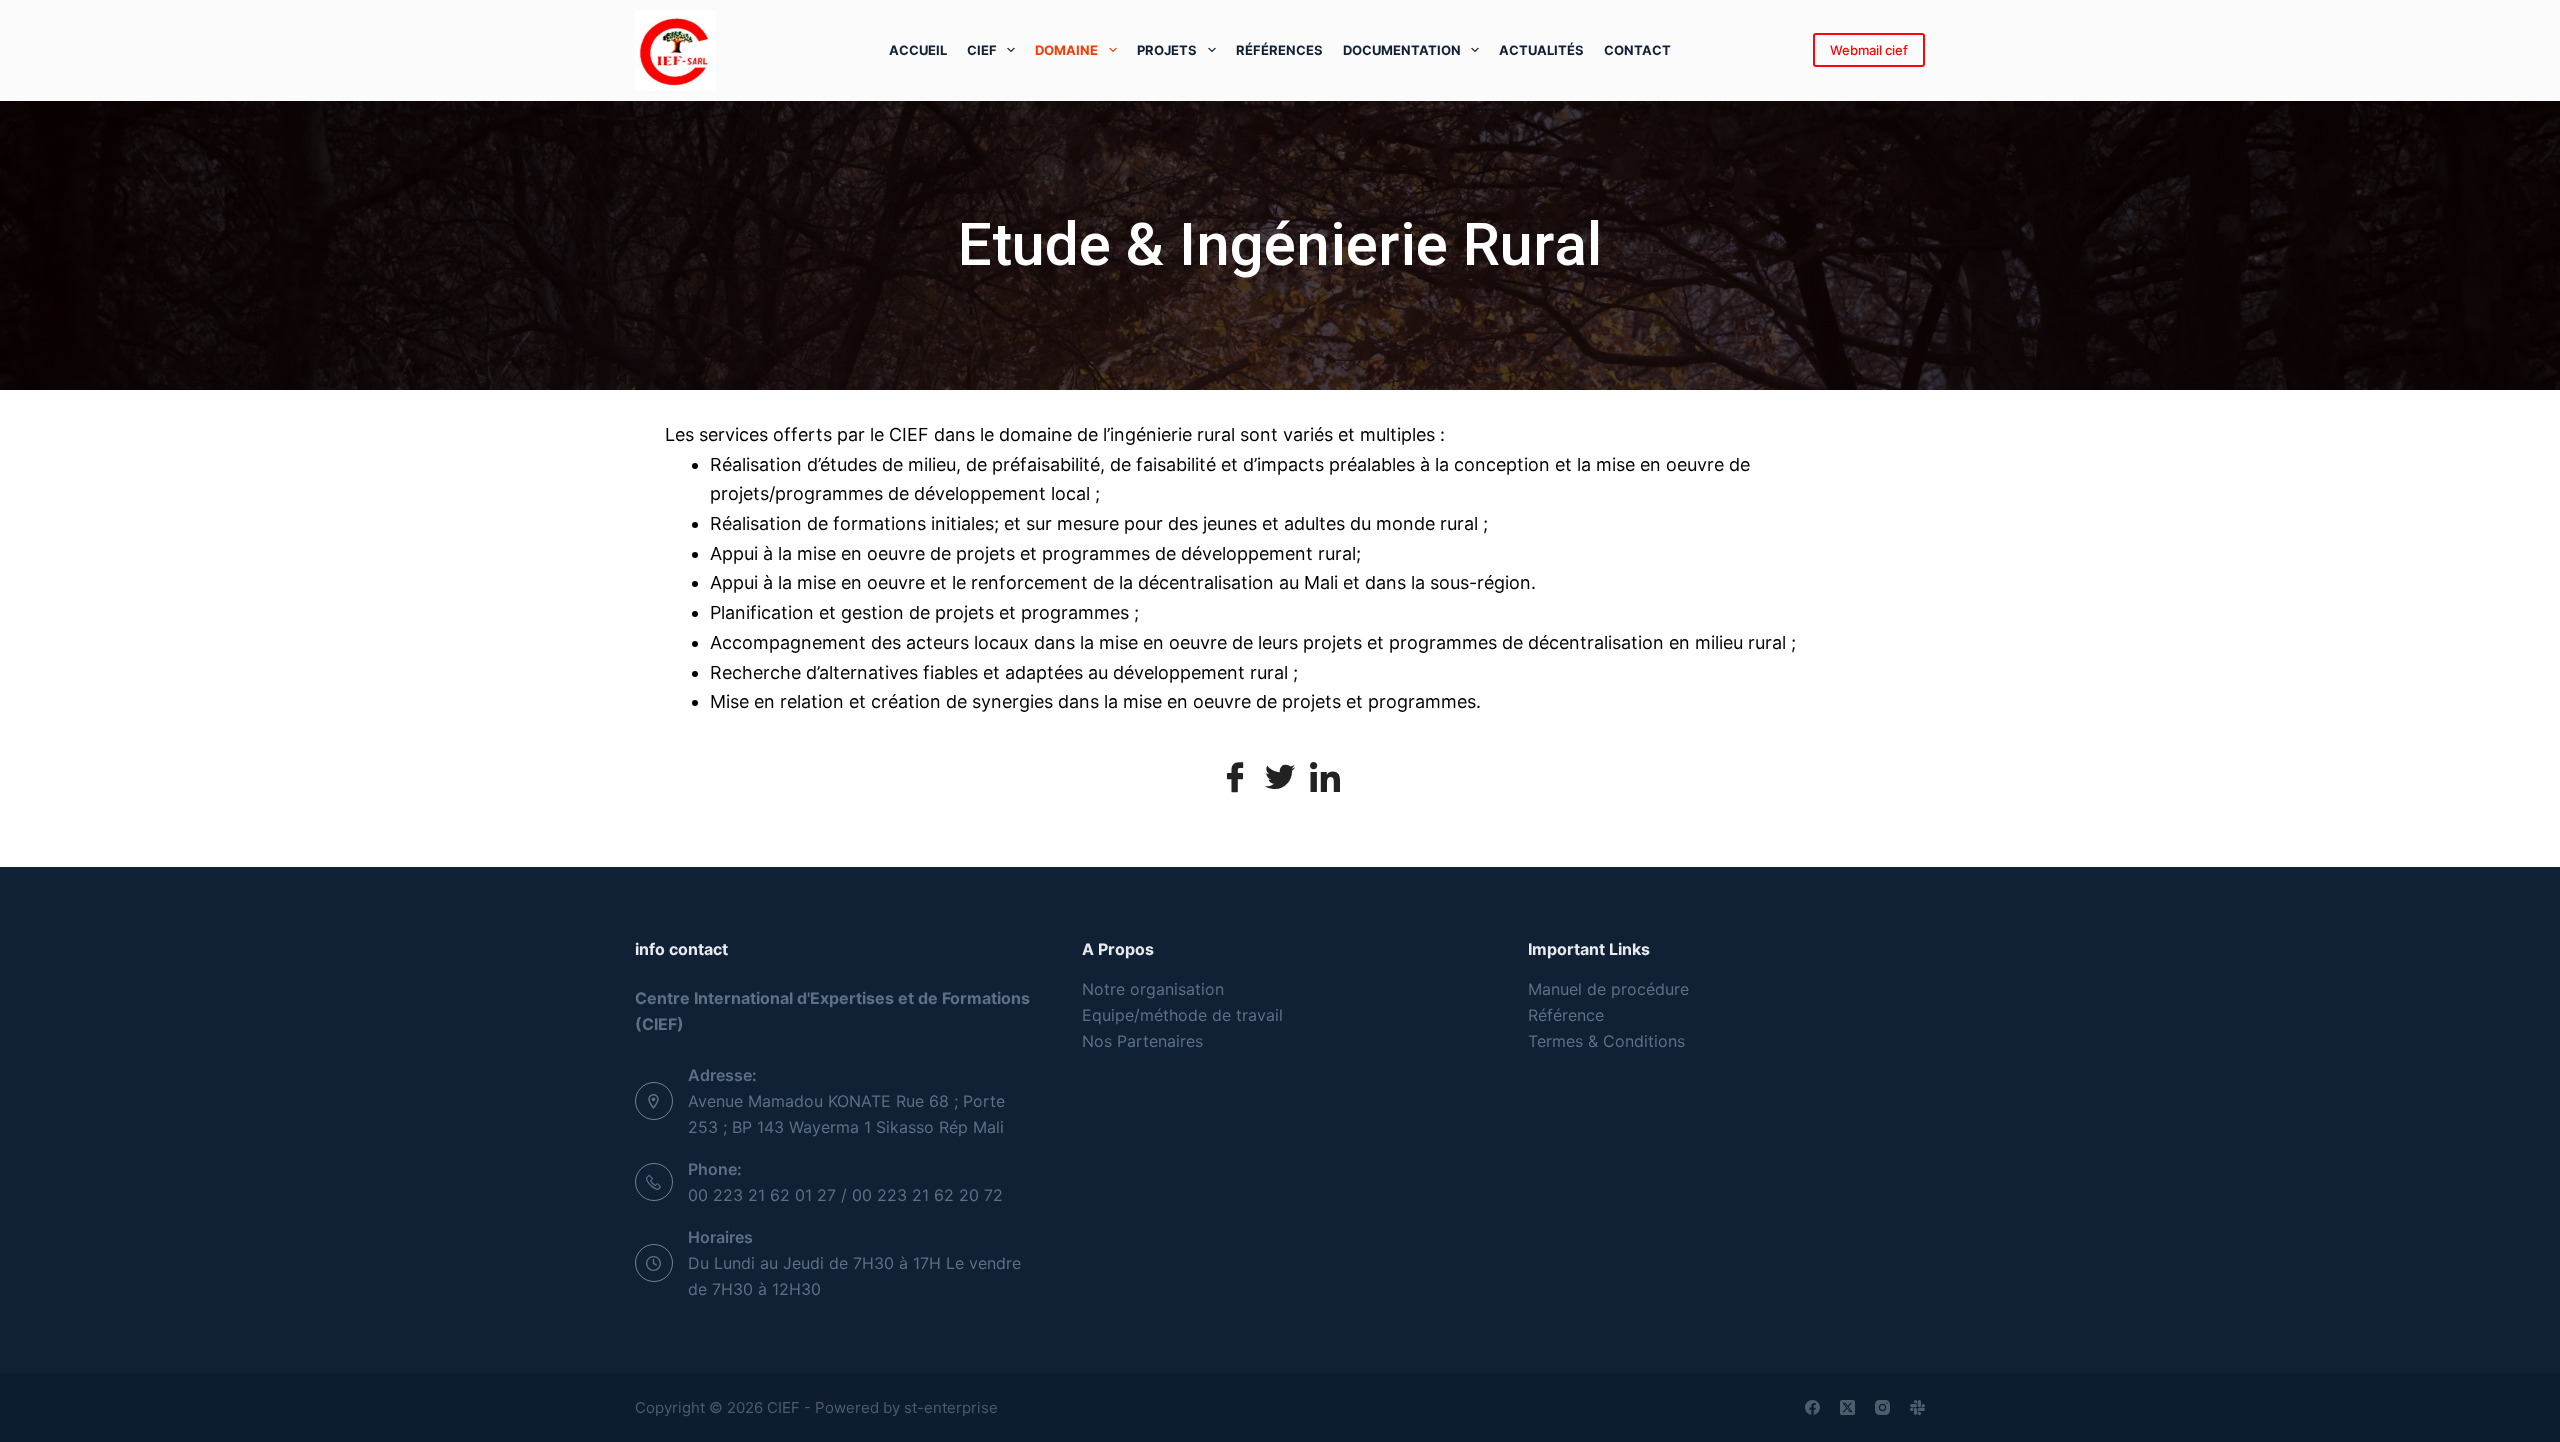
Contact (1637, 50)
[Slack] (1917, 1407)
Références (1279, 50)
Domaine (1066, 50)
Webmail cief (1869, 50)
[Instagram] (1882, 1407)
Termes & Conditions (1606, 1041)
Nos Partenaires (1142, 1041)
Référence (1566, 1015)
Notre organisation (1153, 989)
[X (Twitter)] (1847, 1407)
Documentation (1402, 50)
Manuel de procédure (1608, 989)
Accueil (918, 50)
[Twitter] (1280, 777)
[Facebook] (1235, 777)
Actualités (1541, 50)
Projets (1167, 50)
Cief (982, 50)
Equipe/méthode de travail (1182, 1015)
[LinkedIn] (1325, 777)
